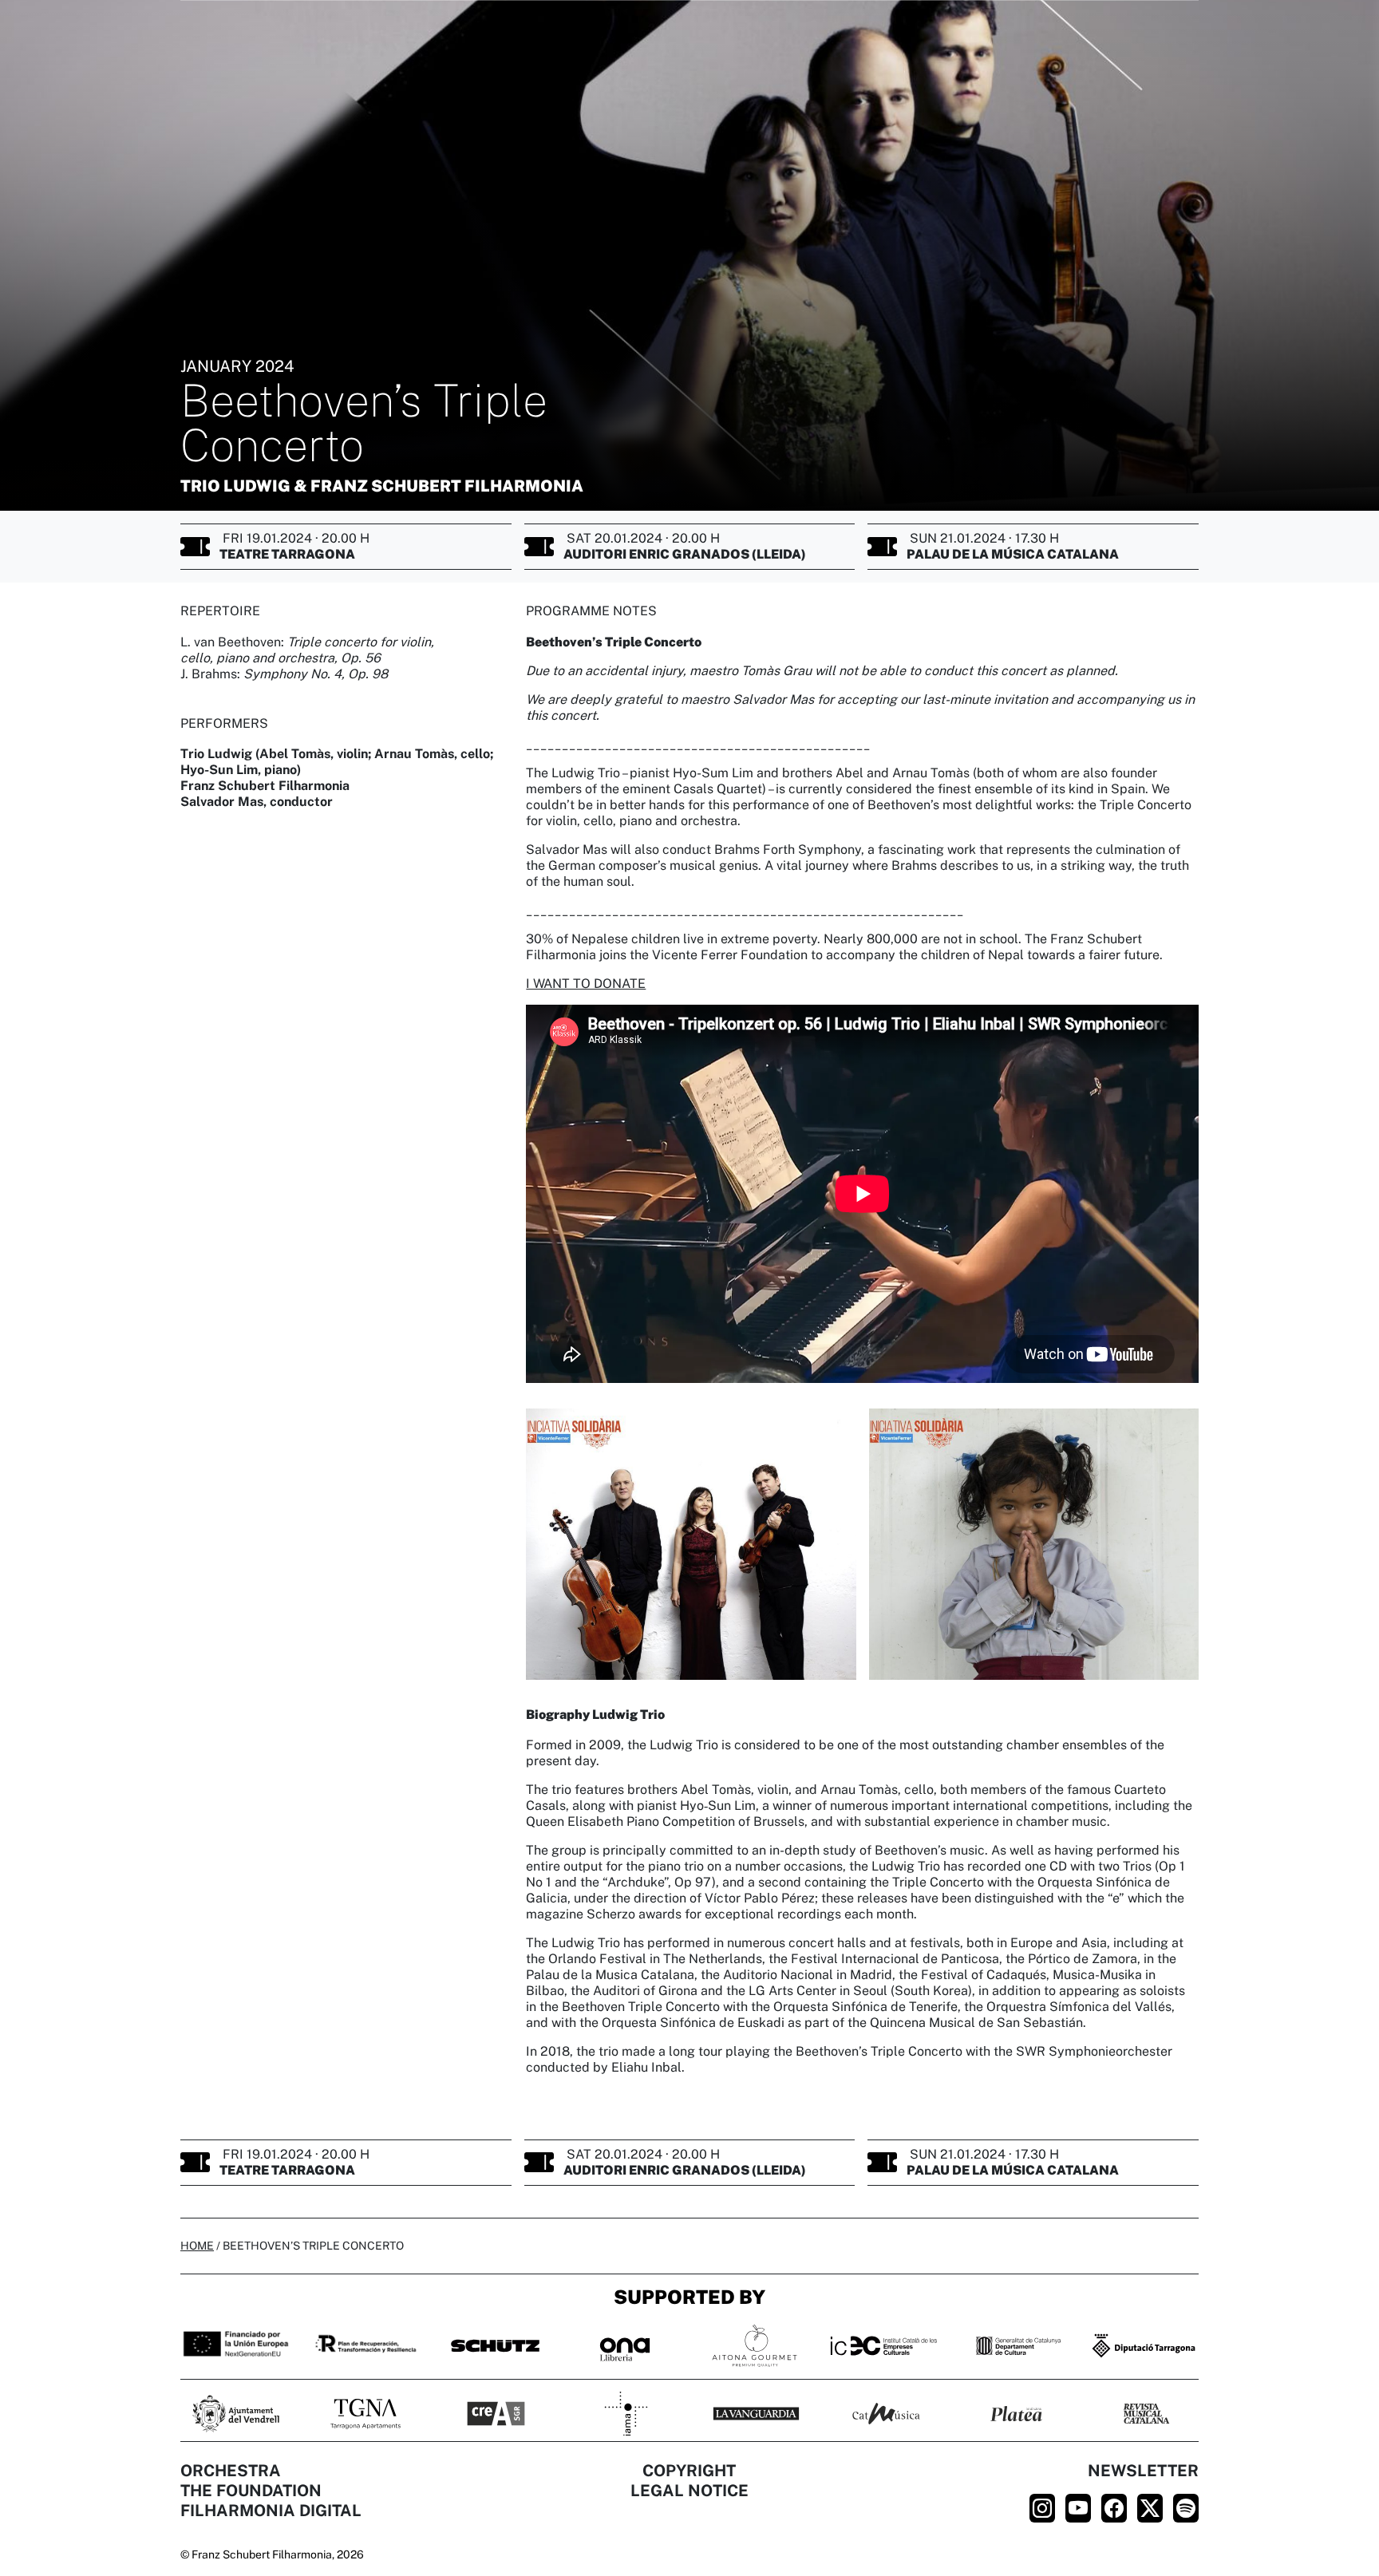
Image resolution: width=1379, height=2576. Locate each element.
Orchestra (231, 2471)
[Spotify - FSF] (1186, 2508)
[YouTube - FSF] (1078, 2508)
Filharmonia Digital (271, 2511)
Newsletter (1143, 2471)
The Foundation (251, 2491)
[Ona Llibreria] (625, 2345)
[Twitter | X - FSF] (1150, 2508)
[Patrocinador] (366, 2414)
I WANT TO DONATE (586, 984)
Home (197, 2246)
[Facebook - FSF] (1114, 2508)
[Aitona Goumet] (755, 2345)
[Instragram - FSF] (1042, 2508)
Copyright (689, 2471)
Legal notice (689, 2491)
